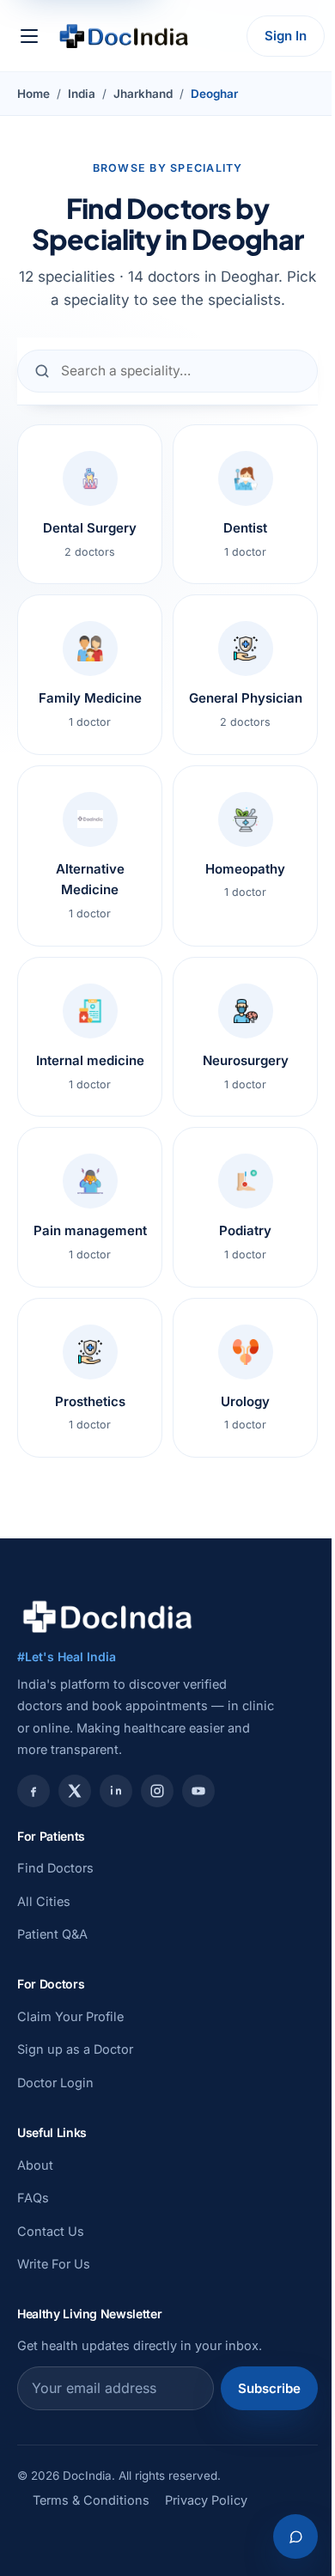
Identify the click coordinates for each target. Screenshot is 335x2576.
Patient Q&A (52, 1934)
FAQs (33, 2198)
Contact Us (51, 2231)
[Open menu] (29, 36)
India (82, 94)
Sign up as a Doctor (75, 2049)
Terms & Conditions (91, 2500)
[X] (75, 1791)
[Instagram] (157, 1791)
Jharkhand (143, 94)
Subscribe (269, 2388)
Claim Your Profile (70, 2016)
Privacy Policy (206, 2500)
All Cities (44, 1901)
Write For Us (54, 2264)
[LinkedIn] (116, 1791)
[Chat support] (295, 2536)
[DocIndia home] (124, 36)
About (35, 2165)
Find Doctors (55, 1868)
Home (33, 94)
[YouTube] (198, 1791)
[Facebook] (33, 1791)
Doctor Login (55, 2083)
